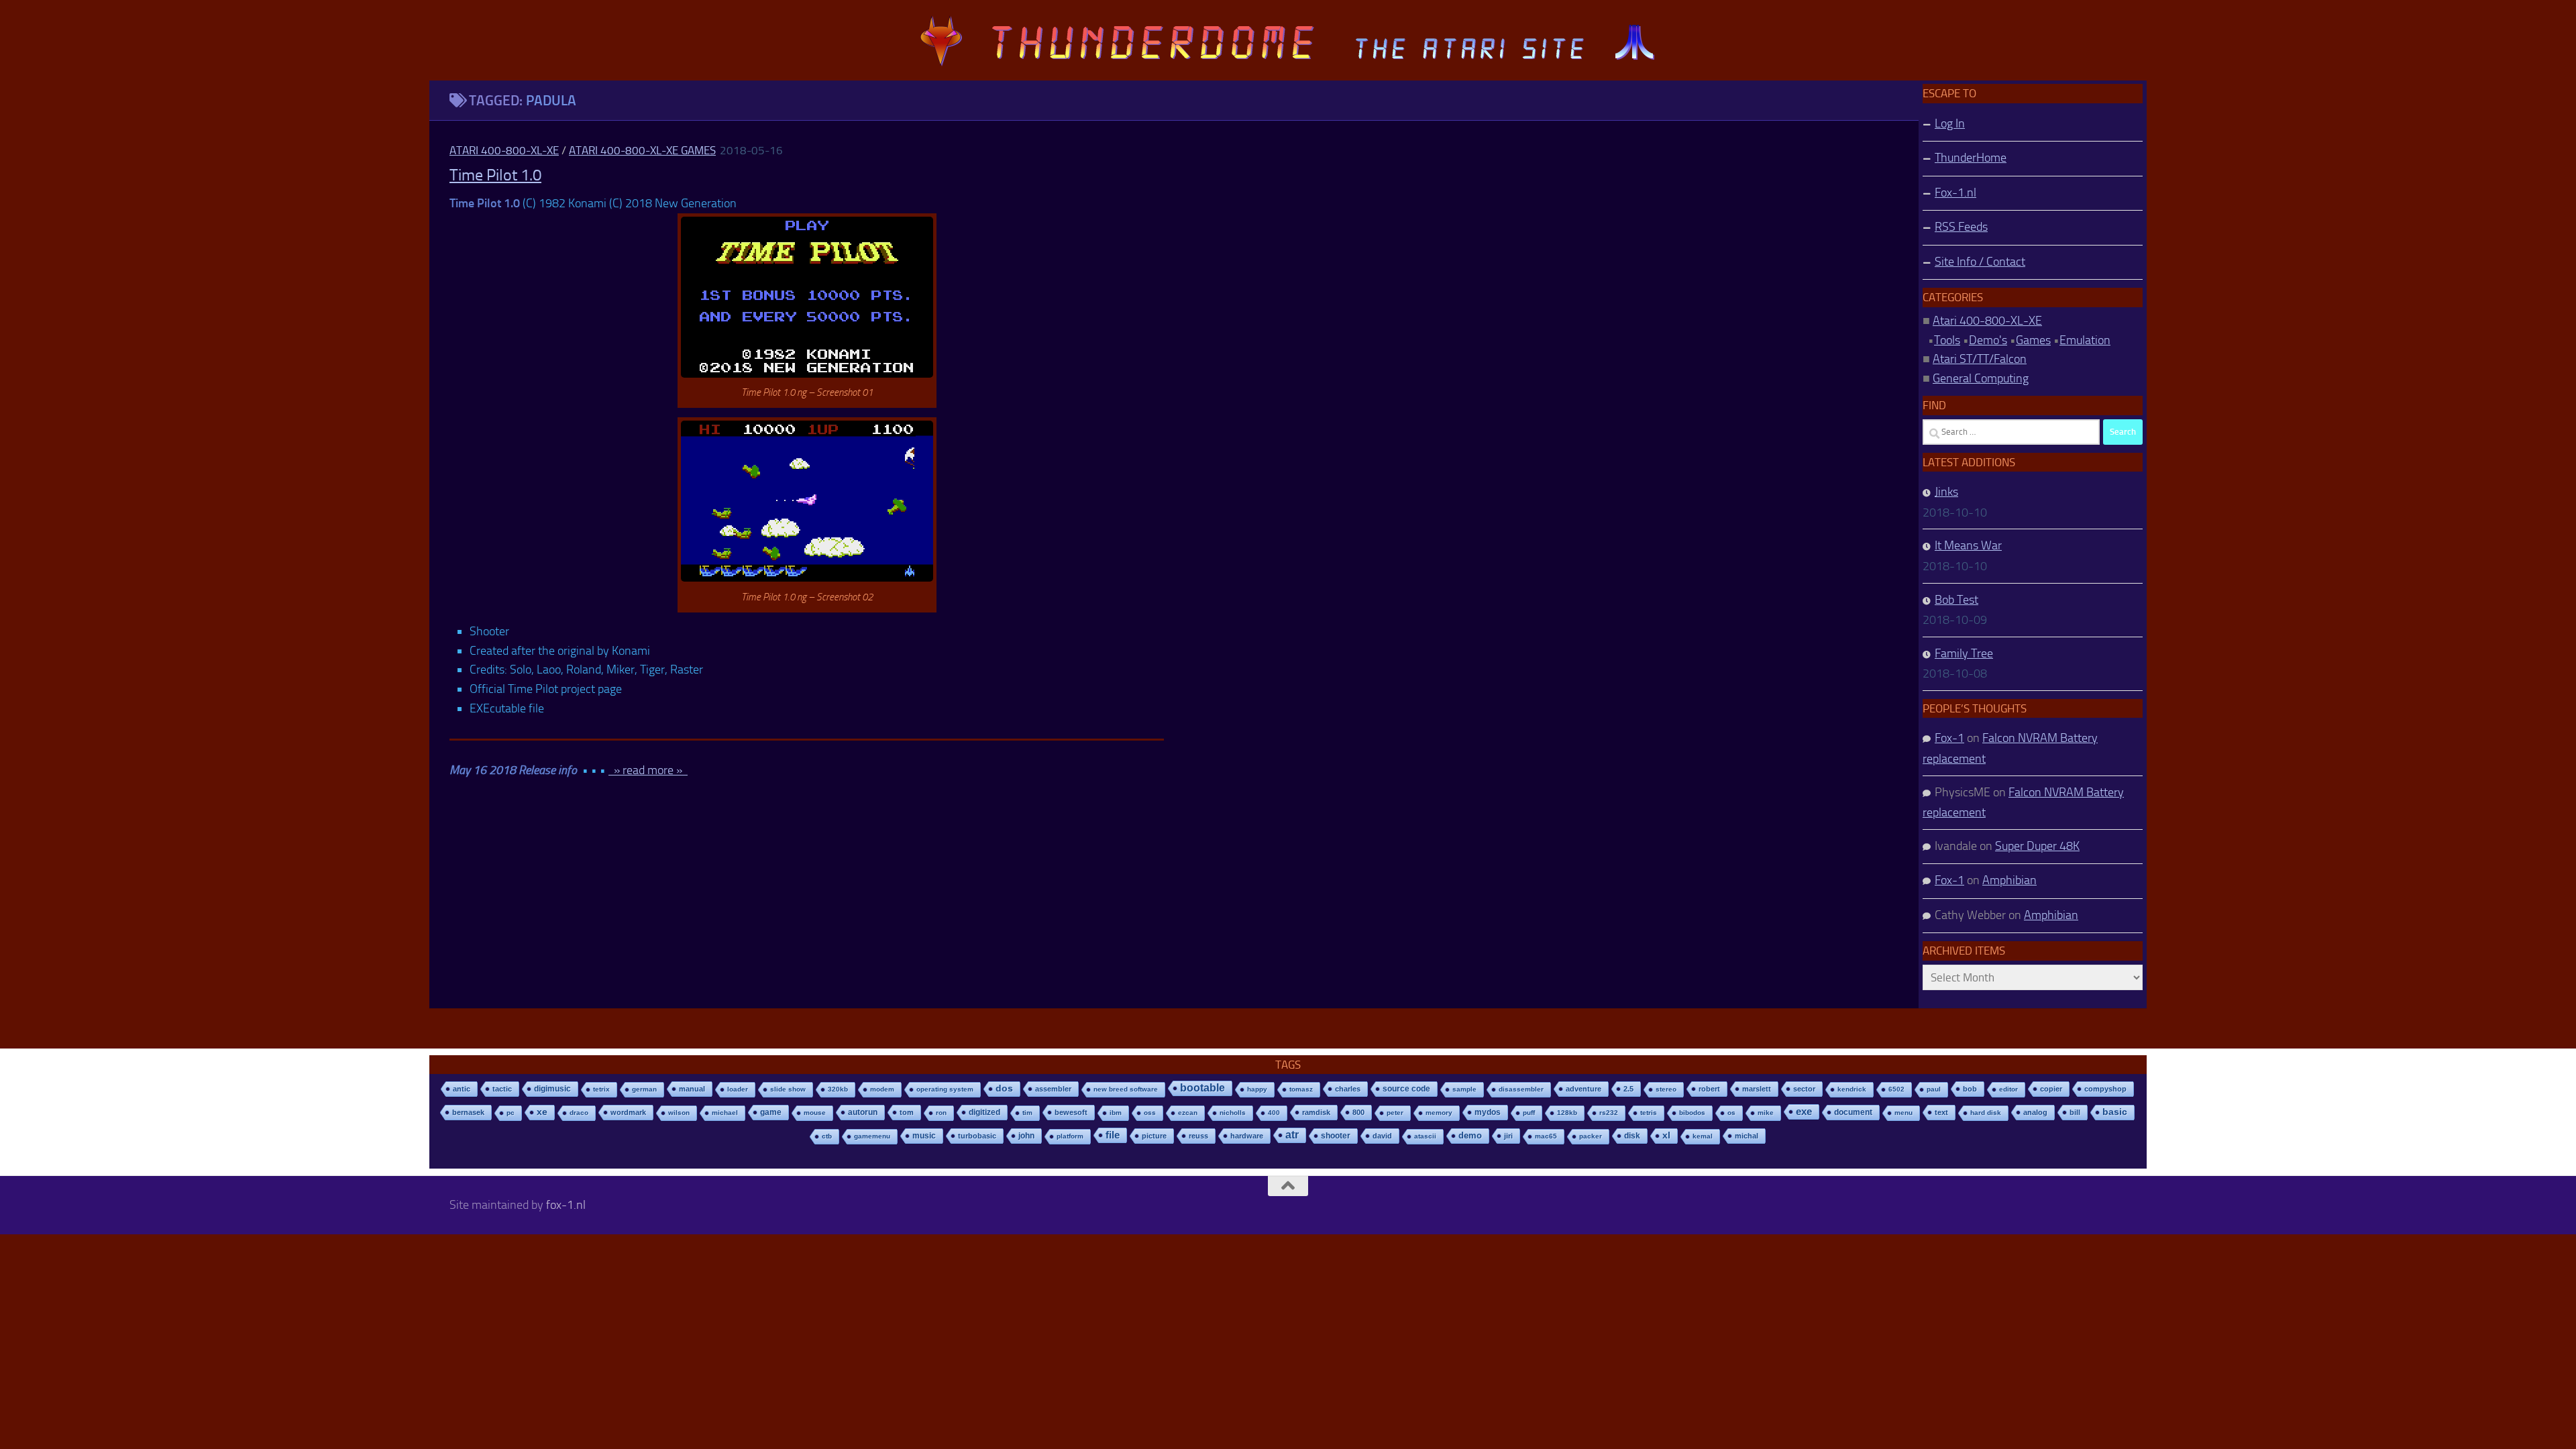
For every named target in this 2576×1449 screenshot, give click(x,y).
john (1026, 1135)
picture (1154, 1136)
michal (1747, 1136)
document (1853, 1112)
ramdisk (1316, 1112)
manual (692, 1089)
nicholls (1233, 1113)
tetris (1649, 1113)
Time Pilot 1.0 (495, 175)
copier (2051, 1089)
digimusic (552, 1089)
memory (1439, 1113)
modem (882, 1089)
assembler (1053, 1089)
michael (725, 1113)
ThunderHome (1971, 158)
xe (542, 1112)
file (1113, 1135)
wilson (679, 1113)
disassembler (1521, 1089)
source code (1406, 1088)
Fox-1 (1949, 738)
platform (1070, 1136)
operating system (945, 1089)
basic (2115, 1112)
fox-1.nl (566, 1205)
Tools (1947, 340)
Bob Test (1956, 600)
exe (1804, 1111)
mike (1766, 1113)
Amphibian (2009, 880)
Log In (1950, 123)
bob (1970, 1089)
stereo (1666, 1089)
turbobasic (977, 1136)
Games (2033, 340)
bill (2075, 1112)
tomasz (1301, 1089)
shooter (1336, 1136)
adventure (1584, 1089)
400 (1274, 1113)
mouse (815, 1113)
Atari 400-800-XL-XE (504, 150)
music (924, 1136)
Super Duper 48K (2037, 846)
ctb (827, 1136)
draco (579, 1113)
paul (1934, 1089)
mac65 (1546, 1136)
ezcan (1188, 1113)
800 (1358, 1112)
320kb (838, 1089)
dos (1004, 1088)
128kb (1567, 1113)
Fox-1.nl (1955, 193)
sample (1464, 1089)
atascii (1425, 1136)
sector (1804, 1089)
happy (1257, 1089)
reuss (1198, 1136)
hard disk (1986, 1113)
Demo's (1988, 340)
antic (462, 1089)
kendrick (1852, 1089)
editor (2008, 1089)
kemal (1703, 1136)
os (1731, 1113)
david (1382, 1136)
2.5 (1628, 1089)
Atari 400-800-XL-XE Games (642, 150)
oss (1150, 1113)
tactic (502, 1089)
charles (1348, 1089)
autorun (863, 1112)
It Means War (1968, 545)
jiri (1508, 1136)
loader (738, 1089)
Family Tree (1964, 653)
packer (1591, 1136)
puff (1529, 1113)
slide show (788, 1089)
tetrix (601, 1089)
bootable (1202, 1088)
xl (1666, 1135)
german (644, 1089)
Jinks (1946, 492)
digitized (984, 1112)
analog (2035, 1112)
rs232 (1609, 1113)
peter (1395, 1113)
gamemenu (872, 1136)
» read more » (648, 770)
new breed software (1126, 1089)
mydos (1488, 1112)
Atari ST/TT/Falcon (1980, 359)
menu (1903, 1113)
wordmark (628, 1112)
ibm (1116, 1113)
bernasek (468, 1112)
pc (511, 1113)
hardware (1247, 1136)
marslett (1757, 1089)
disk (1632, 1136)
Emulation (2085, 340)
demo (1470, 1135)
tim (1027, 1113)
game (771, 1112)
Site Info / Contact (1980, 262)
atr (1292, 1135)
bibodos (1692, 1113)
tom (907, 1112)
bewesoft (1071, 1112)
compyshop (2105, 1089)
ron (941, 1113)
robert (1709, 1089)
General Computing (1981, 378)
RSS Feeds (1961, 227)
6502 (1896, 1089)
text (1941, 1112)
